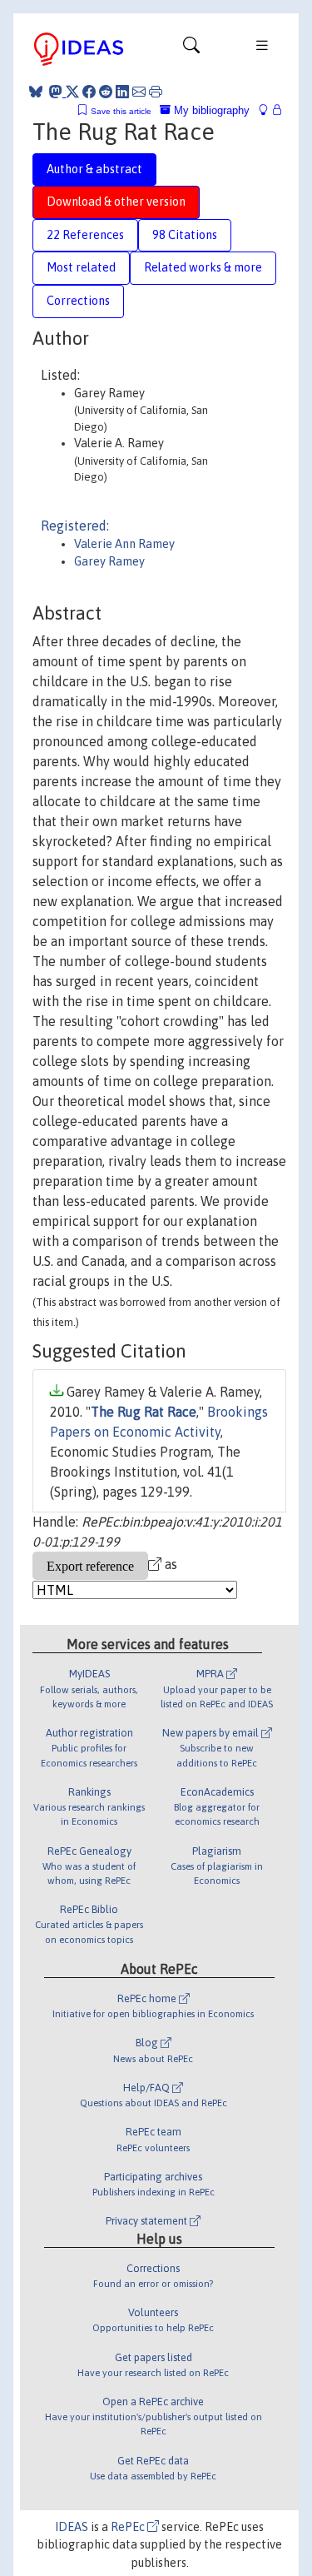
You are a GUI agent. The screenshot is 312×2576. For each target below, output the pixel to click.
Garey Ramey (109, 561)
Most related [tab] (81, 267)
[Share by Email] (139, 92)
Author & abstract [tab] (94, 169)
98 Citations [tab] (185, 235)
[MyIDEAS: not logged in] (268, 110)
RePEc (129, 2527)
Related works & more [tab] (203, 267)
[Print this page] (156, 92)
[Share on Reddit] (106, 92)
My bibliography (210, 110)
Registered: (75, 526)
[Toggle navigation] (191, 49)
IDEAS (72, 2527)
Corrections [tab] (78, 301)
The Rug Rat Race (144, 1412)
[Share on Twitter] (72, 92)
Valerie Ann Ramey (124, 544)
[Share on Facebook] (89, 92)
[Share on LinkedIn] (122, 92)
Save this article (121, 111)
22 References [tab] (85, 235)
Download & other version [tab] (116, 202)
